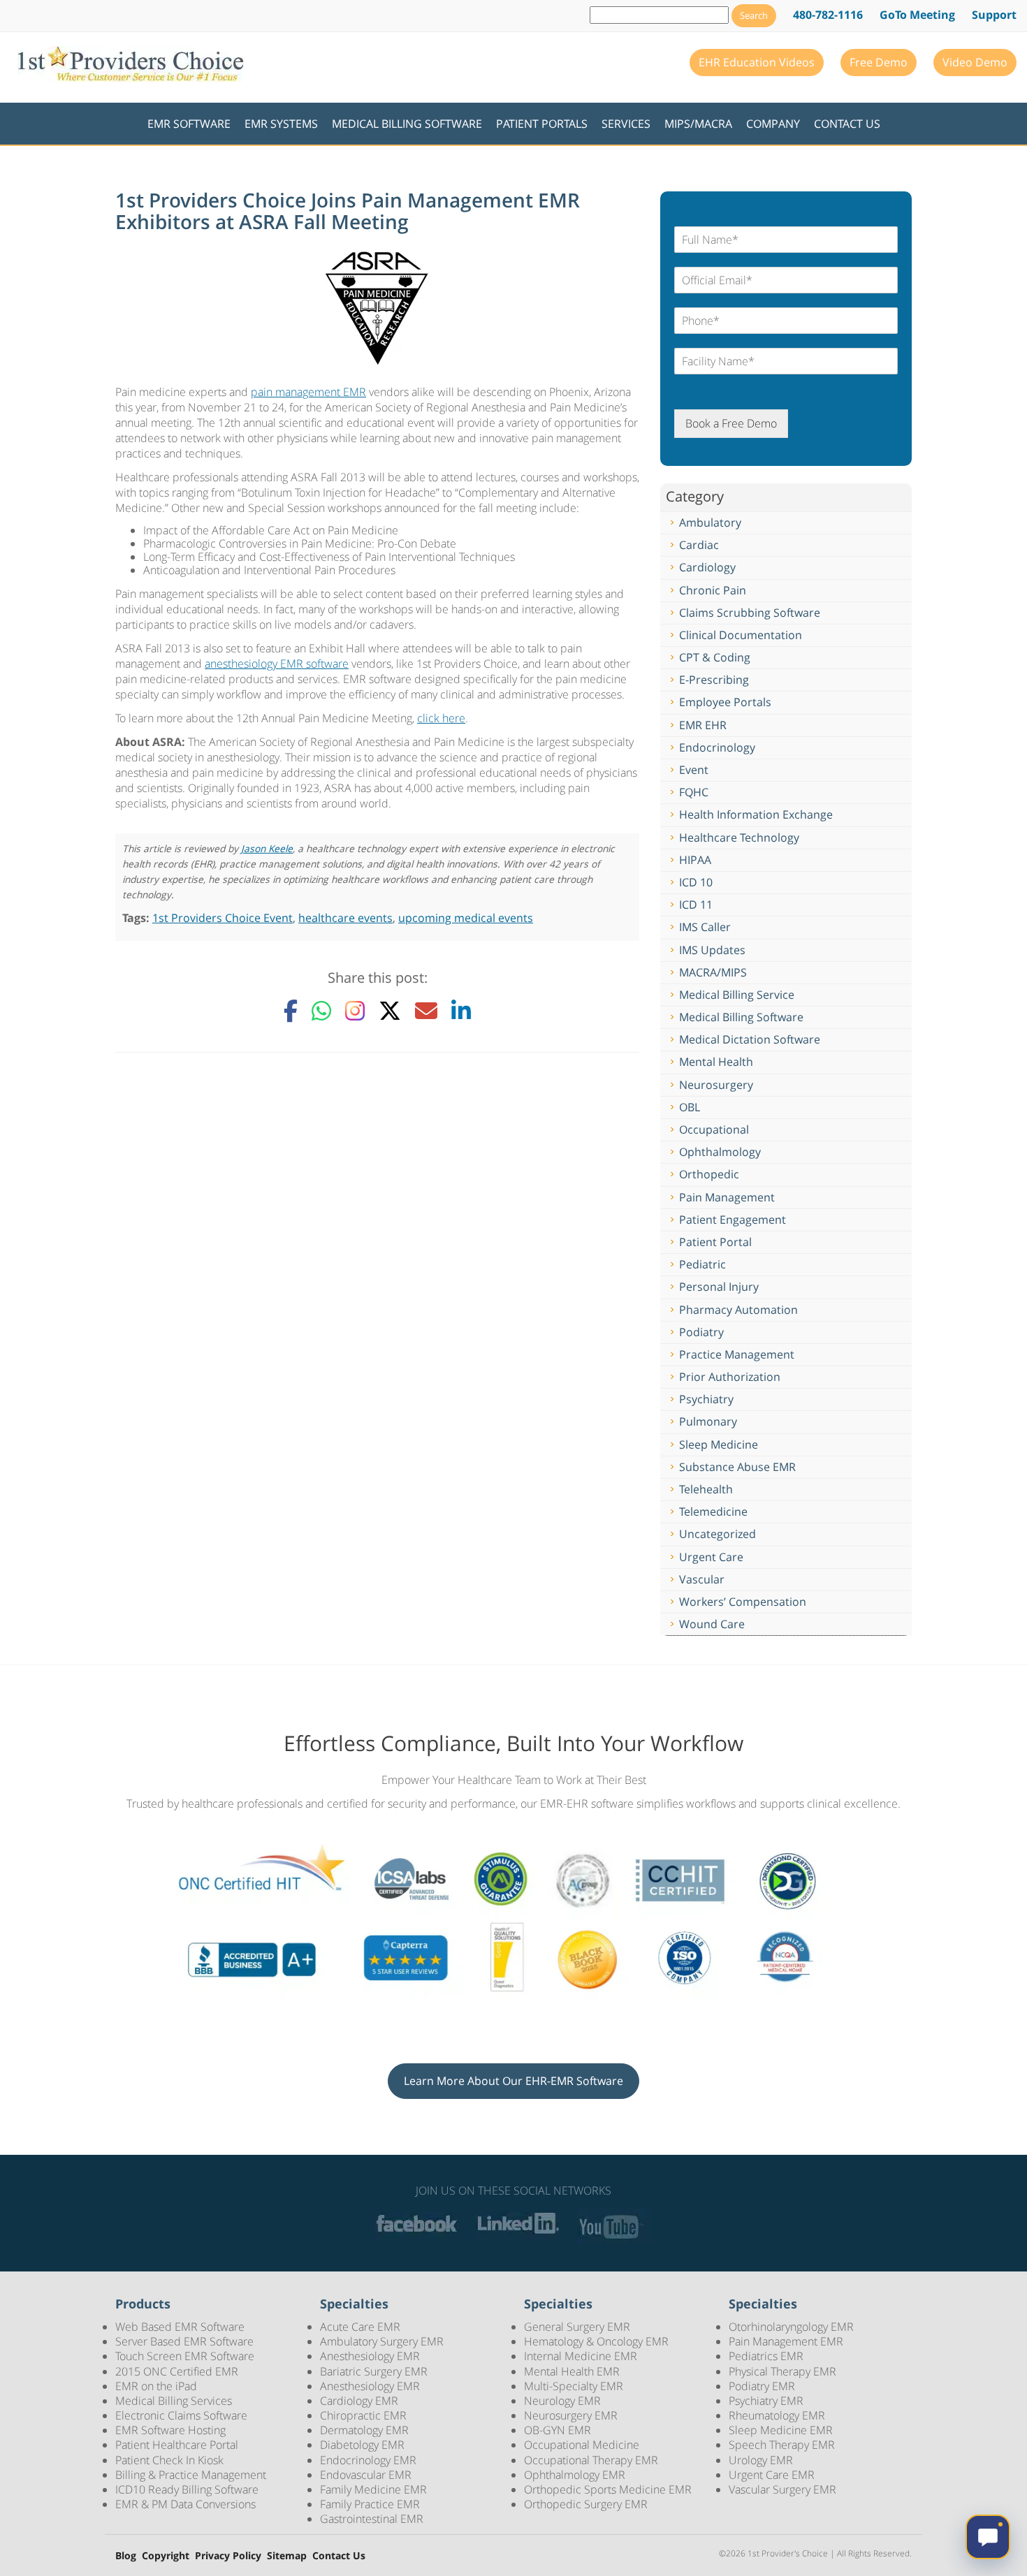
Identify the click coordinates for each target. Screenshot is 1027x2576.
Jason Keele (267, 848)
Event (694, 770)
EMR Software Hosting (170, 2430)
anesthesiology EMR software (277, 664)
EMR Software (189, 124)
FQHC (694, 792)
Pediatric (702, 1264)
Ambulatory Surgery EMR (382, 2341)
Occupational (714, 1129)
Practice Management (737, 1354)
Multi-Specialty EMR (574, 2386)
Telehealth (706, 1489)
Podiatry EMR (762, 2386)
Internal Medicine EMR (581, 2356)
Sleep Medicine (719, 1444)
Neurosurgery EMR (571, 2415)
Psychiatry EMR (766, 2401)
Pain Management (727, 1197)
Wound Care (712, 1624)
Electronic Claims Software (181, 2415)
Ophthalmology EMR (575, 2475)
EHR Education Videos (757, 62)
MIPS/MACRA (698, 124)
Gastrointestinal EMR (372, 2519)
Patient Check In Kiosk (169, 2460)
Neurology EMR (562, 2401)
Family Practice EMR (370, 2504)
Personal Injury (719, 1287)
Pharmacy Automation (738, 1310)
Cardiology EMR (359, 2401)
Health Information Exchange (756, 814)
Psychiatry (706, 1399)
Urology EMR (761, 2460)
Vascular (702, 1579)
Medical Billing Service (737, 995)
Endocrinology (717, 747)
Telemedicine (713, 1512)
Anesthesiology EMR (370, 2356)
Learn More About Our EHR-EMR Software (513, 2081)
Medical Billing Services (174, 2401)
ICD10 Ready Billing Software (187, 2489)
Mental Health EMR (572, 2371)
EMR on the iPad (156, 2386)
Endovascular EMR (366, 2475)
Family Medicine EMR (373, 2489)
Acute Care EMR (360, 2327)
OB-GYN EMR (558, 2430)
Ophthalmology (720, 1152)
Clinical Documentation (741, 635)
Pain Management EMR (786, 2341)
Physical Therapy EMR (782, 2371)
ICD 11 (696, 905)
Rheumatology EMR (777, 2415)
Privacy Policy (228, 2556)
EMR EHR (703, 725)
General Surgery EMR (577, 2327)
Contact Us (847, 124)
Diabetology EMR (362, 2445)
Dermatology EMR (364, 2430)
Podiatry (701, 1332)
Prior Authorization (730, 1377)
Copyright (166, 2556)
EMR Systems (281, 124)
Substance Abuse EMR (737, 1467)
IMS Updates (712, 950)
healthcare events (345, 918)
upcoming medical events (466, 918)
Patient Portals (542, 124)
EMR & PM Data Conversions (185, 2504)
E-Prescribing (714, 680)
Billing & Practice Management (191, 2475)
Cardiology (707, 567)
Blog (126, 2556)
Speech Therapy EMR (782, 2445)
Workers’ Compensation (743, 1602)
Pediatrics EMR (766, 2356)
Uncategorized (718, 1534)
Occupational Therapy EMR (591, 2460)
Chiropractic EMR (363, 2415)
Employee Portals (725, 702)
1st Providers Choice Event (223, 918)
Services (626, 124)
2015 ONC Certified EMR (177, 2371)
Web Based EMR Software (180, 2327)
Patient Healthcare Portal (177, 2445)
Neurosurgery (716, 1085)
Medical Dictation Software (750, 1039)
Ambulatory (710, 522)
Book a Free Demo (731, 423)
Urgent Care (711, 1557)
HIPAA (695, 860)
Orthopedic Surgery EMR (586, 2504)
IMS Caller (705, 927)
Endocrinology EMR (368, 2460)
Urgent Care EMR (772, 2475)
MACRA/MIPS (713, 972)
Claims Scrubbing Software (750, 613)
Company (773, 124)
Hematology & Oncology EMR (596, 2341)
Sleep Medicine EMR (781, 2430)
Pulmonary (708, 1421)
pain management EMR (308, 392)
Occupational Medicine (582, 2445)
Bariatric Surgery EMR (374, 2371)
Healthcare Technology (739, 837)
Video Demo (975, 62)
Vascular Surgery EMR (782, 2489)
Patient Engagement (733, 1220)
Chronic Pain (713, 590)
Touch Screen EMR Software (185, 2356)
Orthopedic (709, 1174)
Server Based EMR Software (184, 2341)
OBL (690, 1107)
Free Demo (879, 62)
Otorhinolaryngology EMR (791, 2327)
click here (441, 718)
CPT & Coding (715, 657)
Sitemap (287, 2556)
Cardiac (699, 545)
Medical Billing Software (407, 124)
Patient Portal (715, 1242)
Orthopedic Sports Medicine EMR (608, 2489)
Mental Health (716, 1062)
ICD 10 (696, 882)
